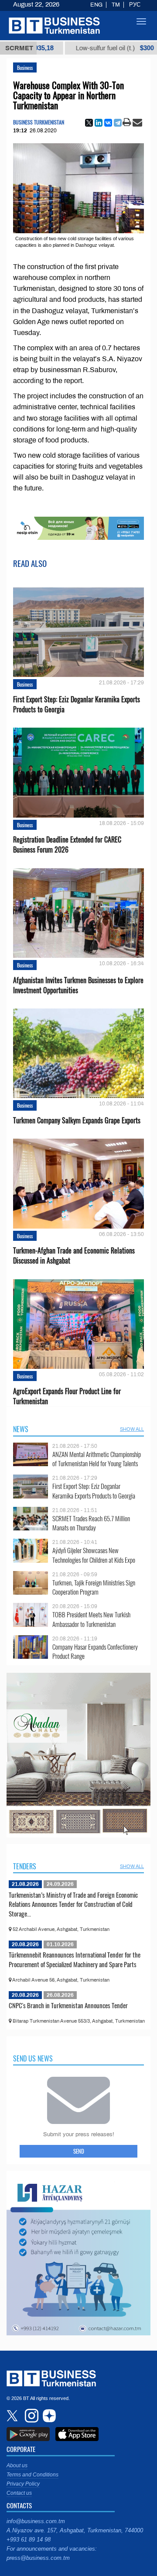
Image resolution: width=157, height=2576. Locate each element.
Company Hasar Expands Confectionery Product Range (95, 1652)
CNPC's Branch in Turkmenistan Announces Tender (68, 2005)
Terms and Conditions (32, 2475)
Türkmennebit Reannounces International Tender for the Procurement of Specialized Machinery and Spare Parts (75, 1959)
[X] (89, 123)
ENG (96, 5)
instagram (31, 2416)
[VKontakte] (108, 123)
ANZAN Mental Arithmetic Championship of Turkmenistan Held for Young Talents (97, 1459)
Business (25, 67)
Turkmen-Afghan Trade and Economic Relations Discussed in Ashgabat (74, 1256)
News (21, 1429)
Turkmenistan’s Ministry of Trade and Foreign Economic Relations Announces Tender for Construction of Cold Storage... (73, 1904)
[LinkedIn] (99, 123)
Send (79, 2151)
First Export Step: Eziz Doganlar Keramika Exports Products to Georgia (77, 704)
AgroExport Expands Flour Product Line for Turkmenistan (67, 1396)
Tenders (25, 1866)
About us (17, 2466)
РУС (135, 5)
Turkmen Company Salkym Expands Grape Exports (77, 1121)
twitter (13, 2416)
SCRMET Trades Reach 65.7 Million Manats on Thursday (91, 1523)
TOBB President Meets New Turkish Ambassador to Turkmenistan (91, 1619)
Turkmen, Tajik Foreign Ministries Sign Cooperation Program (94, 1587)
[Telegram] (118, 123)
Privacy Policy (23, 2484)
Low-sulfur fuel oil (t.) (73, 48)
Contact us (19, 2493)
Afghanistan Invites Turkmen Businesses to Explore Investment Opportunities (78, 985)
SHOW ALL (132, 1429)
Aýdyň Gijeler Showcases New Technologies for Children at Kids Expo (94, 1555)
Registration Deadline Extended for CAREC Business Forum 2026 (67, 845)
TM (116, 5)
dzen (48, 2416)
